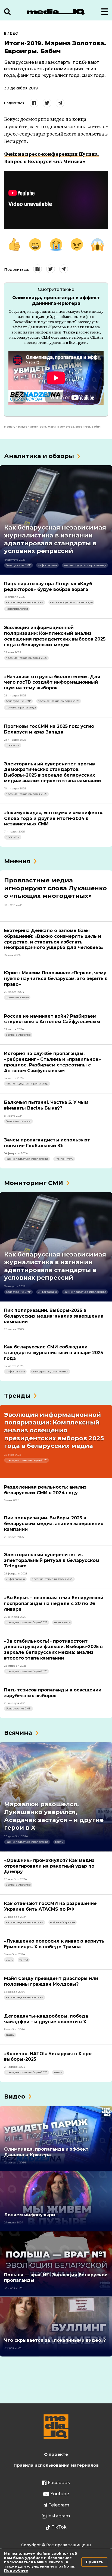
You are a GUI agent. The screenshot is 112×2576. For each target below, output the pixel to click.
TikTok (59, 2527)
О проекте (56, 2454)
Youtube (60, 2494)
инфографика (47, 565)
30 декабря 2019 (21, 88)
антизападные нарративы (25, 602)
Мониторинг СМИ (34, 1183)
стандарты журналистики (50, 1371)
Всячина (18, 1733)
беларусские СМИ (18, 565)
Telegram (59, 2505)
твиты (59, 1842)
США (9, 1960)
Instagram (59, 2516)
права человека (17, 997)
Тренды (17, 1396)
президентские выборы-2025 (27, 658)
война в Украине (18, 1035)
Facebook (59, 2483)
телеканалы (62, 1622)
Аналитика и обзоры (39, 456)
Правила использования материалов (56, 2465)
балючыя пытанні (18, 1121)
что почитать (64, 1159)
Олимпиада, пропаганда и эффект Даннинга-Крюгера (56, 300)
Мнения (17, 861)
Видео (11, 33)
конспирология (17, 609)
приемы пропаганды (21, 707)
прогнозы (13, 745)
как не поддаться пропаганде (85, 565)
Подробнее (16, 2570)
